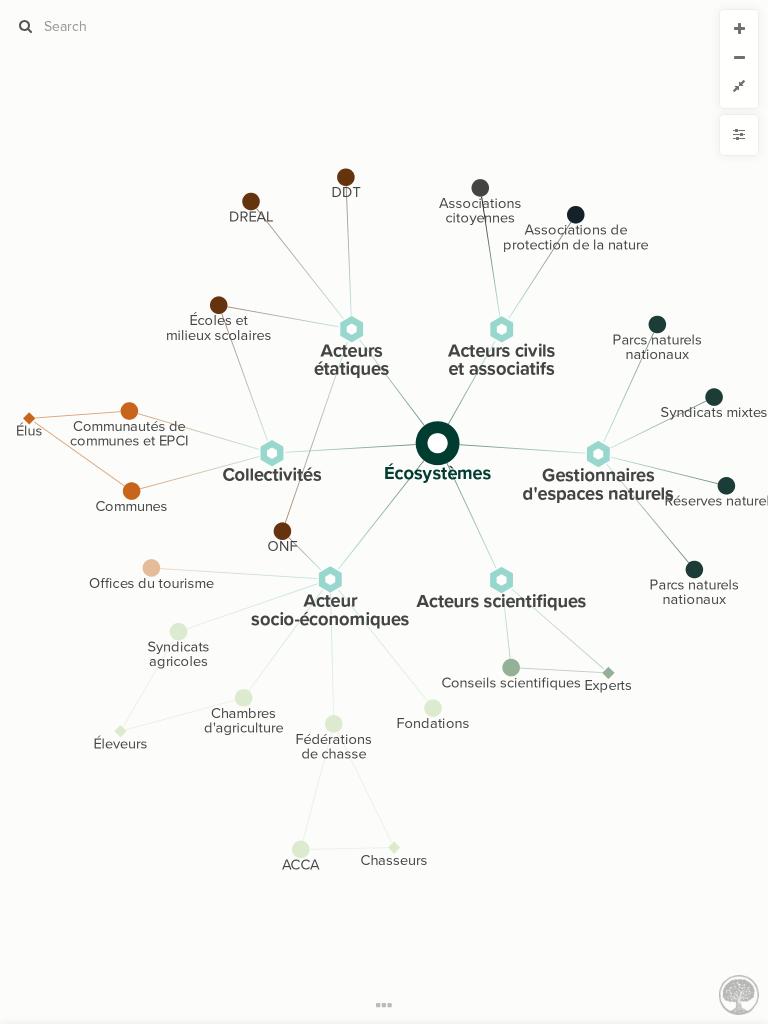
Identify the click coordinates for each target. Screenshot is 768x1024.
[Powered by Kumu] (739, 993)
